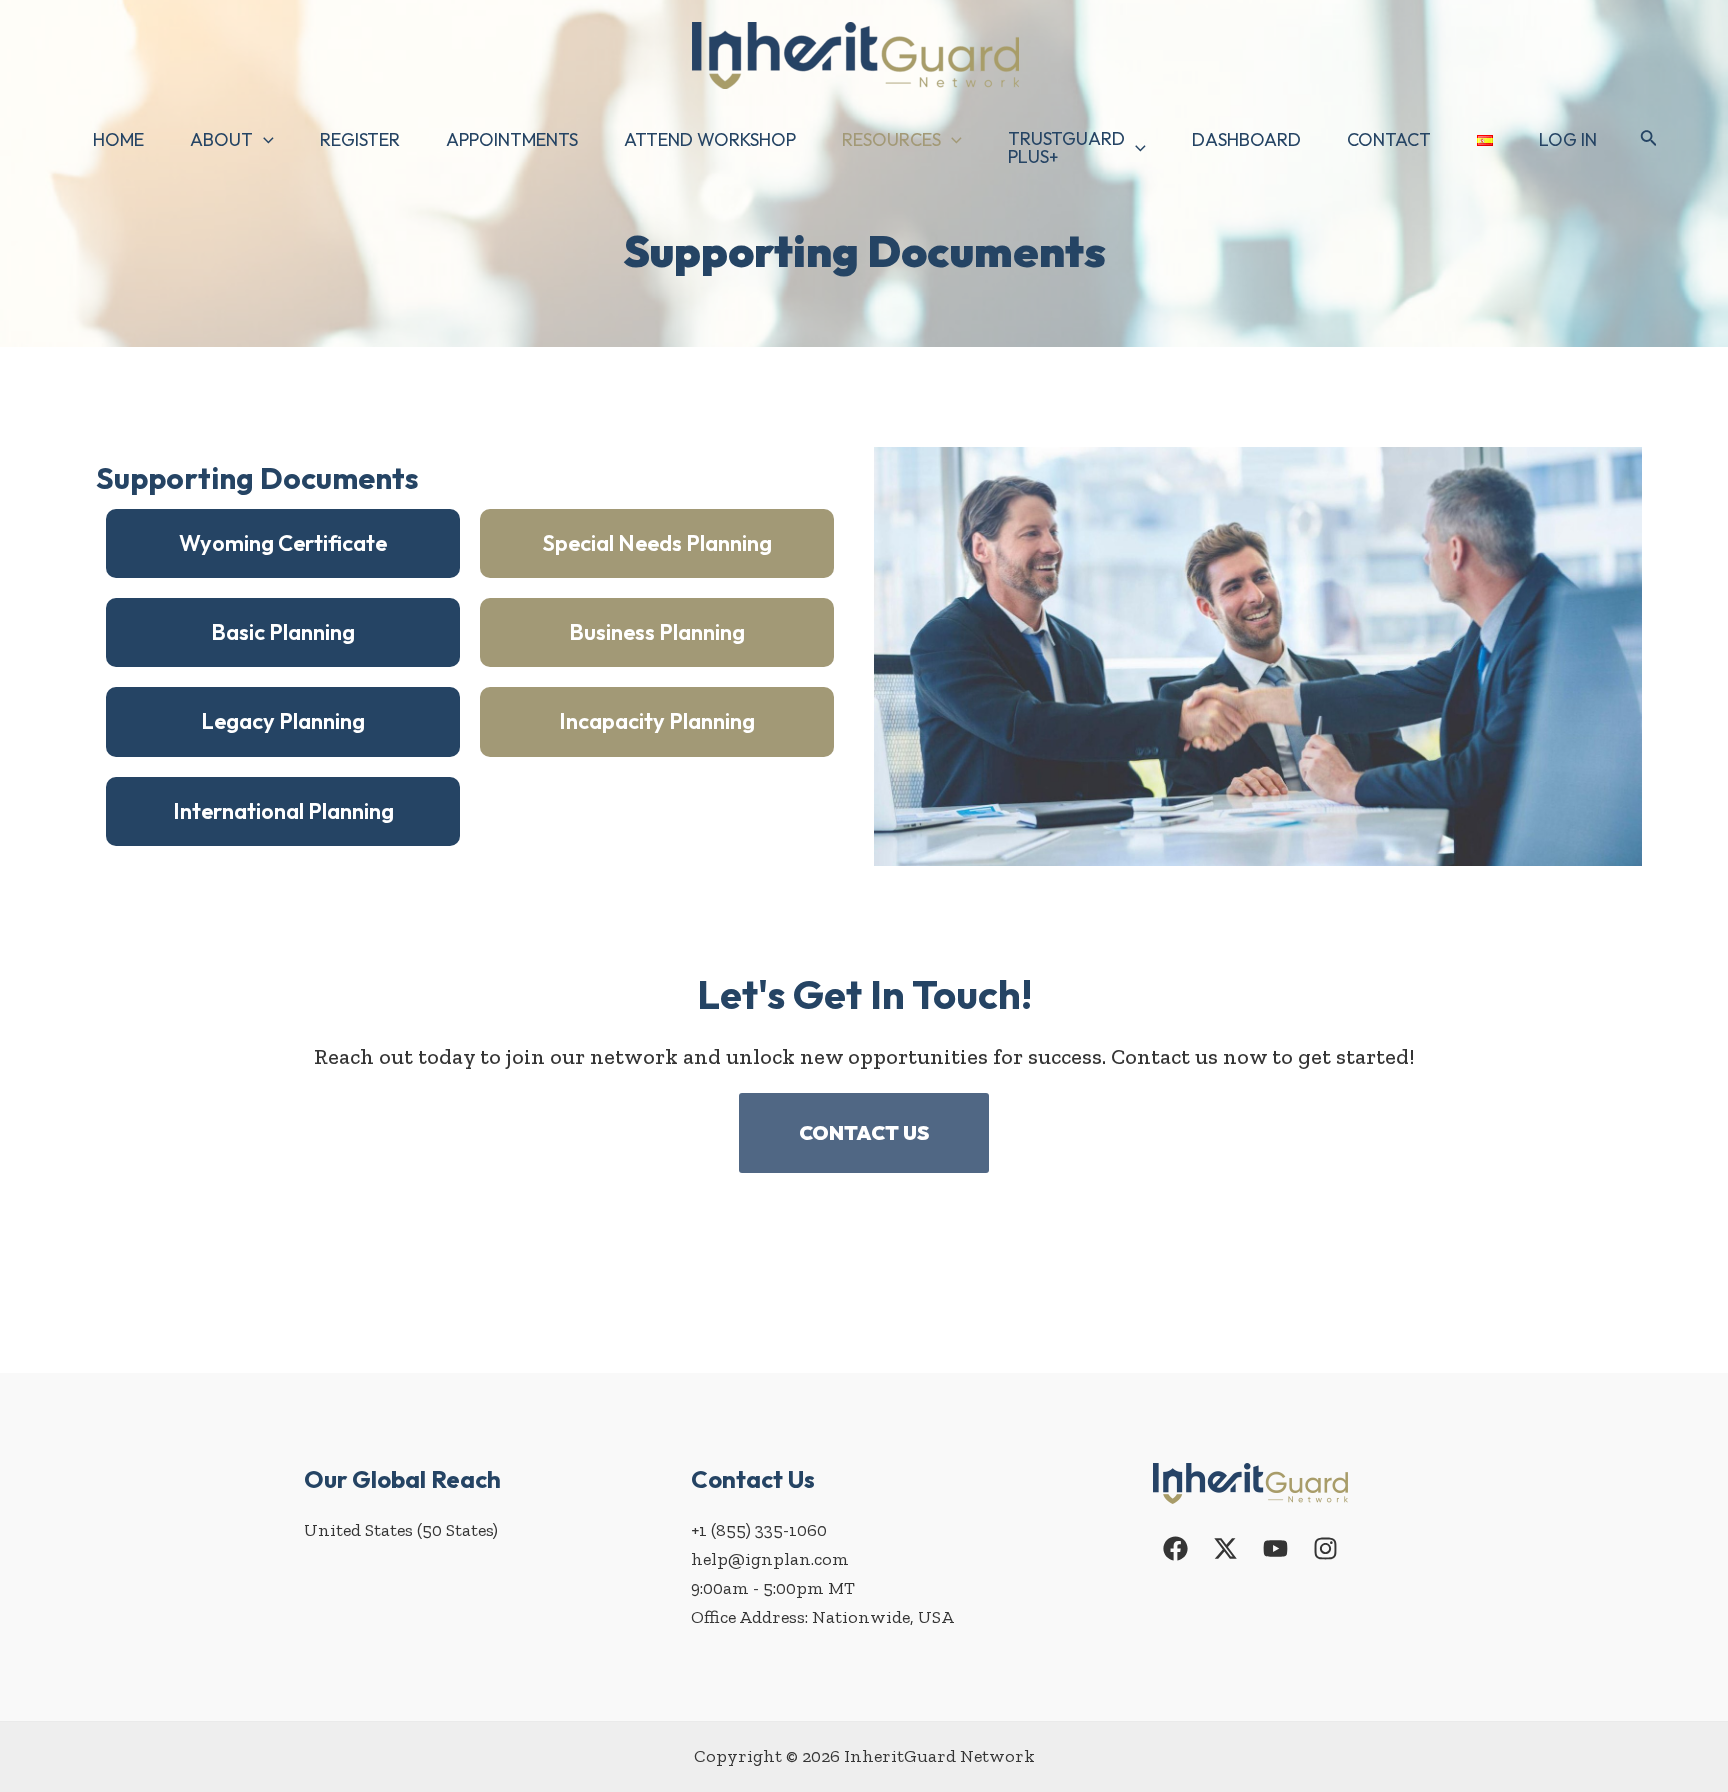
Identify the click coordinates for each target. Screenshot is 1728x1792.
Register (360, 139)
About (221, 139)
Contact (1389, 139)
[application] (263, 140)
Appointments (512, 139)
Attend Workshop (710, 139)
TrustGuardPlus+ (1066, 147)
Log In (1568, 139)
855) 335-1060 (771, 1530)
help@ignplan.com (770, 1559)
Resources (891, 139)
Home (118, 139)
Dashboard (1246, 139)
